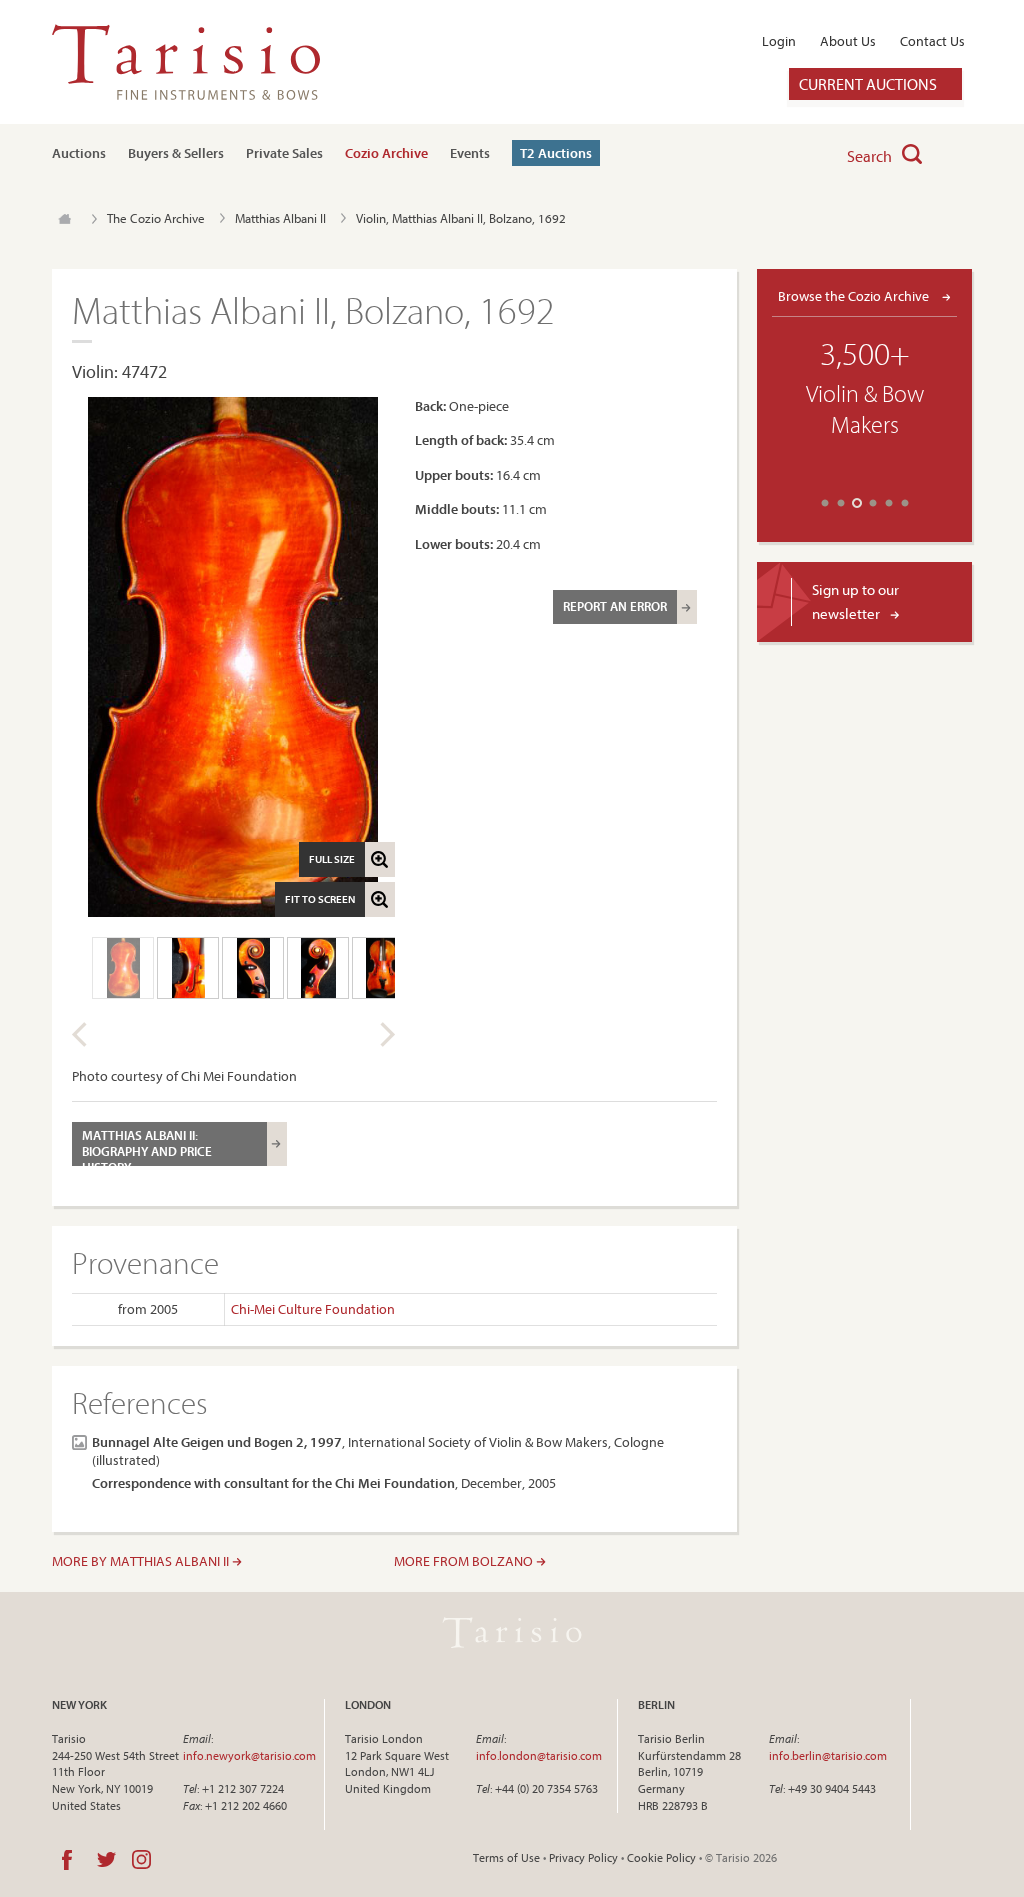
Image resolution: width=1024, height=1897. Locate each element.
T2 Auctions (556, 153)
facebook (67, 1860)
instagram (141, 1860)
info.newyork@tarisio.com (249, 1755)
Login (779, 41)
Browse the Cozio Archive (855, 295)
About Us (848, 41)
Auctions (79, 153)
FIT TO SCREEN (320, 899)
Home (64, 219)
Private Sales (284, 153)
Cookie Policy (661, 1857)
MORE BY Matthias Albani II (142, 1561)
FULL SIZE (332, 859)
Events (470, 153)
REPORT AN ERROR (615, 606)
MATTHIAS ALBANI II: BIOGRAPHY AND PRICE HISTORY (147, 1146)
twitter (106, 1860)
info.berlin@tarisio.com (828, 1755)
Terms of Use (506, 1857)
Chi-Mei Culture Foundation (313, 1309)
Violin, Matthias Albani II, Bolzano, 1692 (461, 218)
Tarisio (512, 1633)
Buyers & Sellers (176, 153)
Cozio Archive (386, 153)
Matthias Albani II (280, 218)
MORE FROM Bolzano (465, 1561)
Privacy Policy (583, 1857)
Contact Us (932, 41)
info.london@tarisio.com (539, 1755)
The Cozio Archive (156, 218)
